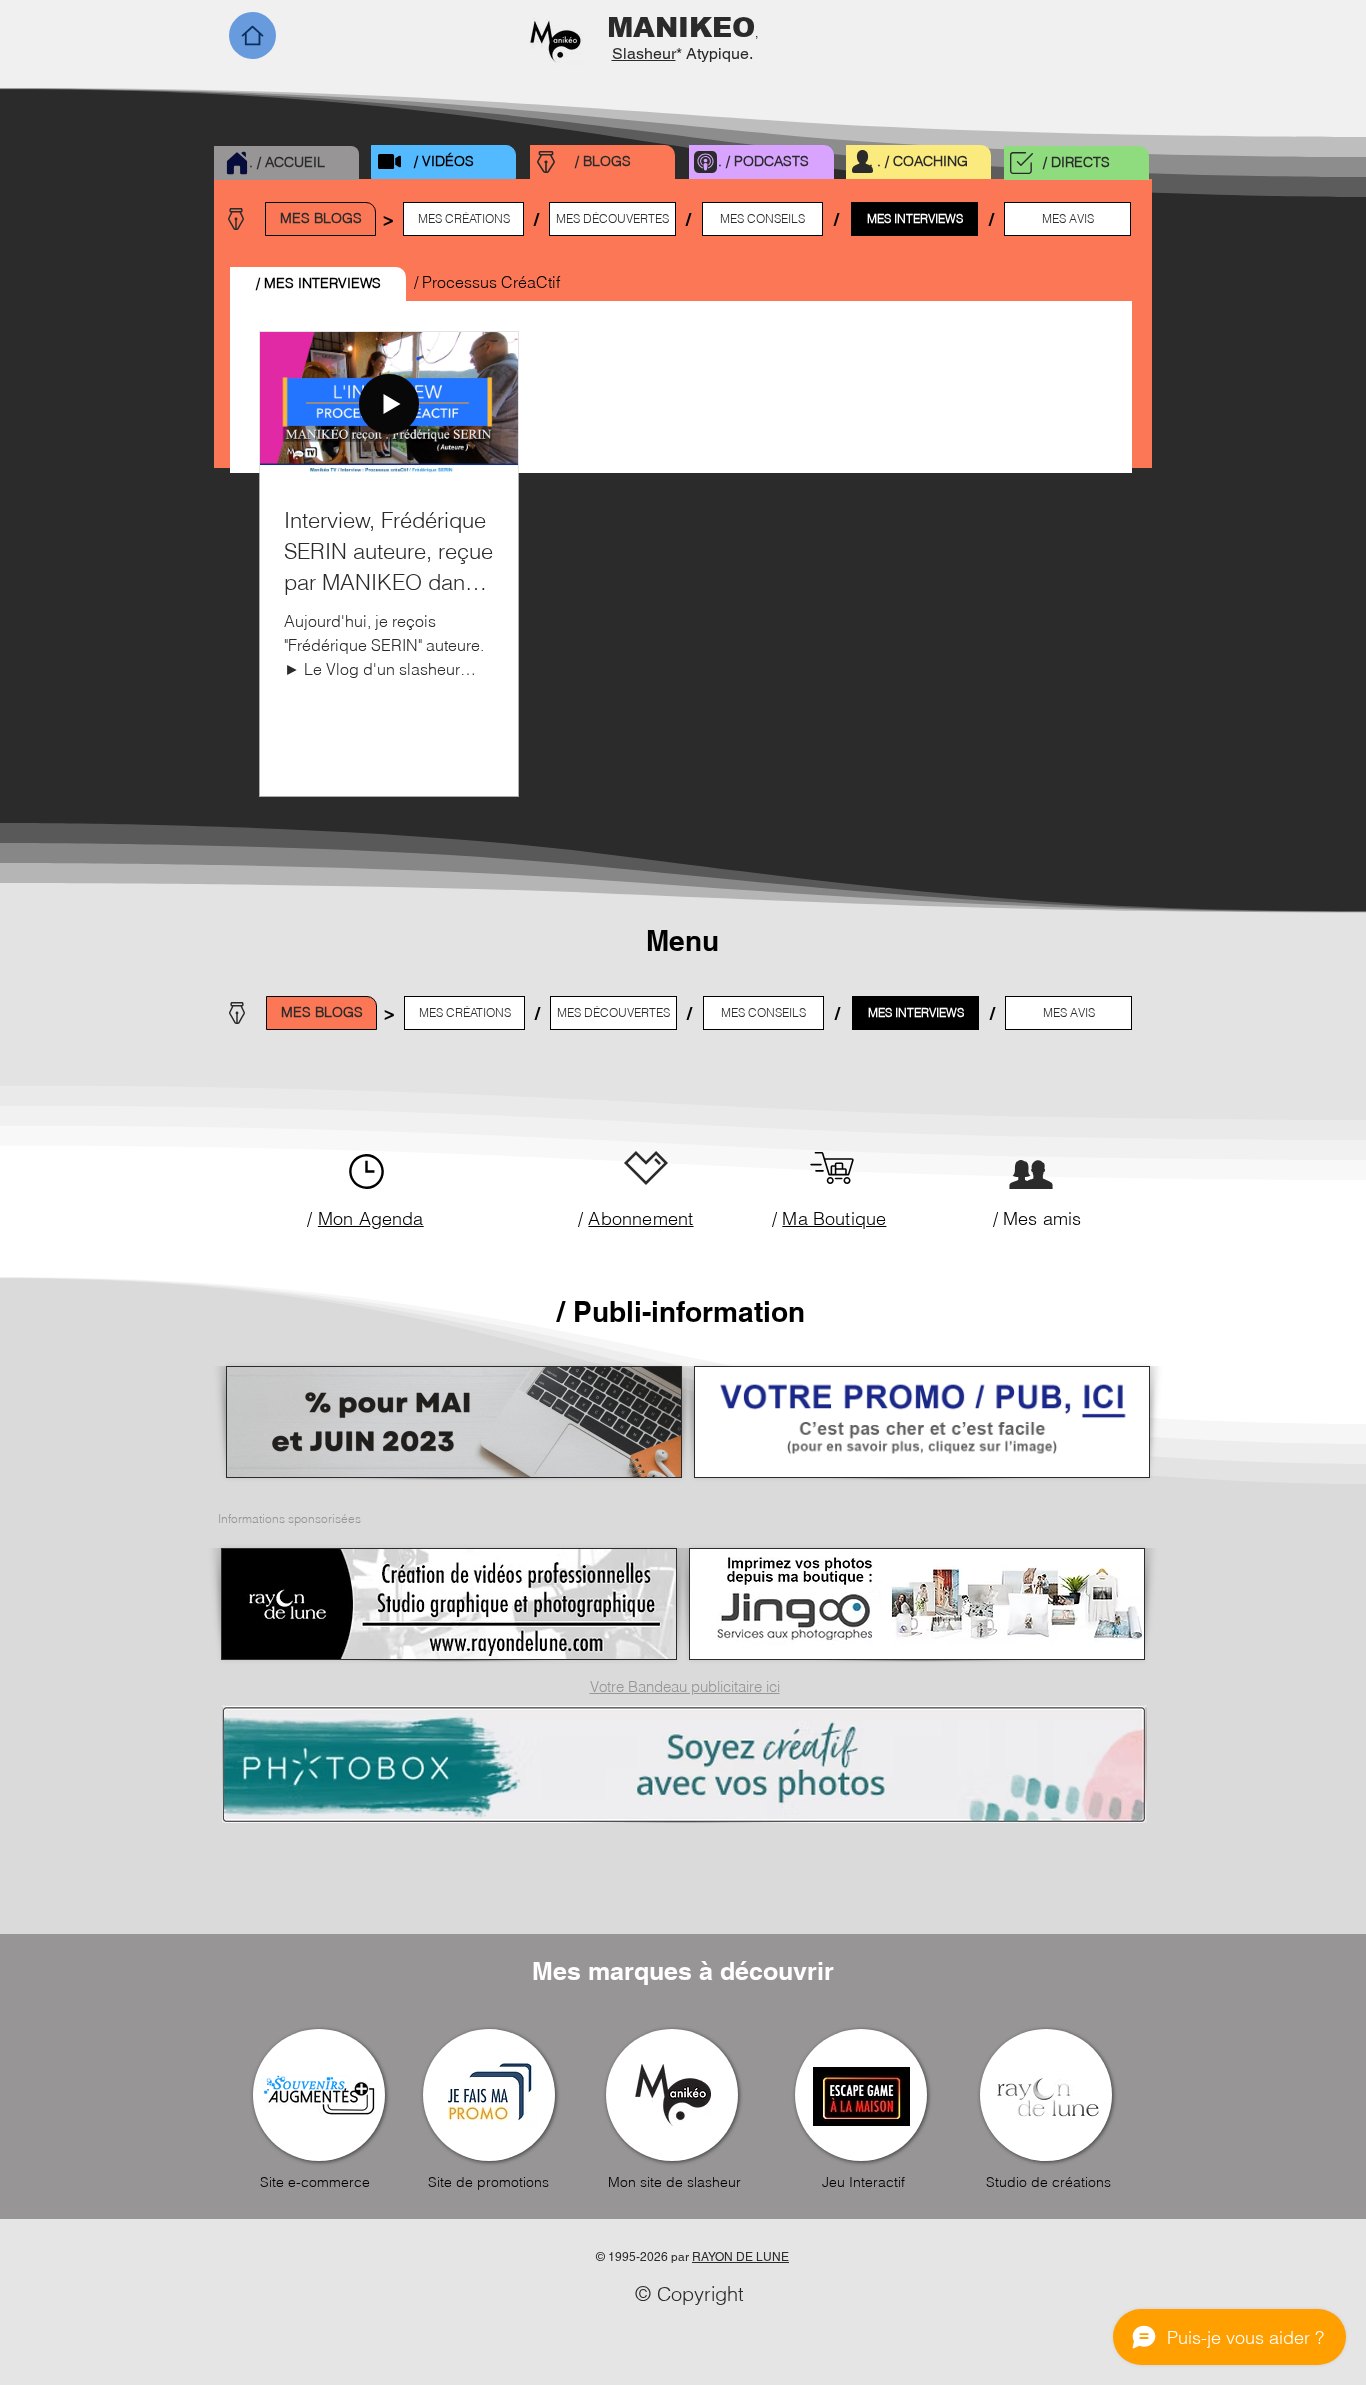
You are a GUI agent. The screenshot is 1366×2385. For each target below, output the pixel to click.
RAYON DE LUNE (740, 2257)
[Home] (252, 35)
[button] (318, 284)
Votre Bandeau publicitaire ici (685, 1686)
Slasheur (644, 53)
